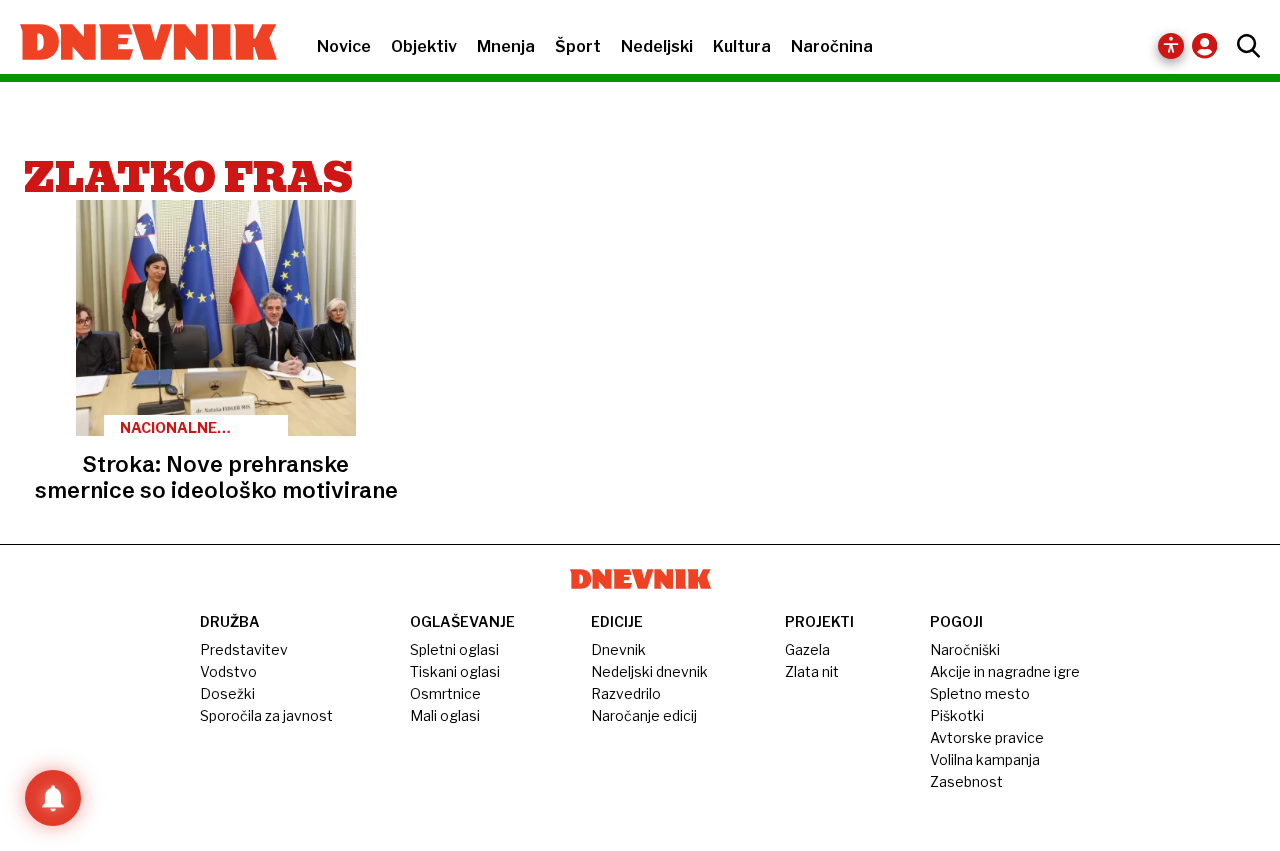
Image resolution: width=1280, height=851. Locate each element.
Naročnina (832, 46)
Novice (344, 46)
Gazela (807, 649)
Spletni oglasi (454, 649)
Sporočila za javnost (266, 715)
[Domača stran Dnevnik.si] (138, 44)
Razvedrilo (626, 693)
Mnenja (506, 46)
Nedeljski (657, 46)
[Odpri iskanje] (1243, 46)
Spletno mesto (980, 693)
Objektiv (424, 46)
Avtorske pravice (987, 737)
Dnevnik (618, 649)
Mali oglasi (445, 715)
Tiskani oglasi (455, 671)
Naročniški (965, 649)
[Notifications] (53, 798)
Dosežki (227, 693)
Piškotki (957, 715)
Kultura (742, 46)
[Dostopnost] (1171, 46)
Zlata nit (812, 671)
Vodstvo (228, 671)
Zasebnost (966, 781)
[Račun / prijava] (1209, 45)
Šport (578, 46)
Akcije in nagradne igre (1005, 671)
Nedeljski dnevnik (649, 671)
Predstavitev (244, 649)
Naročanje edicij (644, 715)
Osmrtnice (445, 693)
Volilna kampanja (985, 759)
